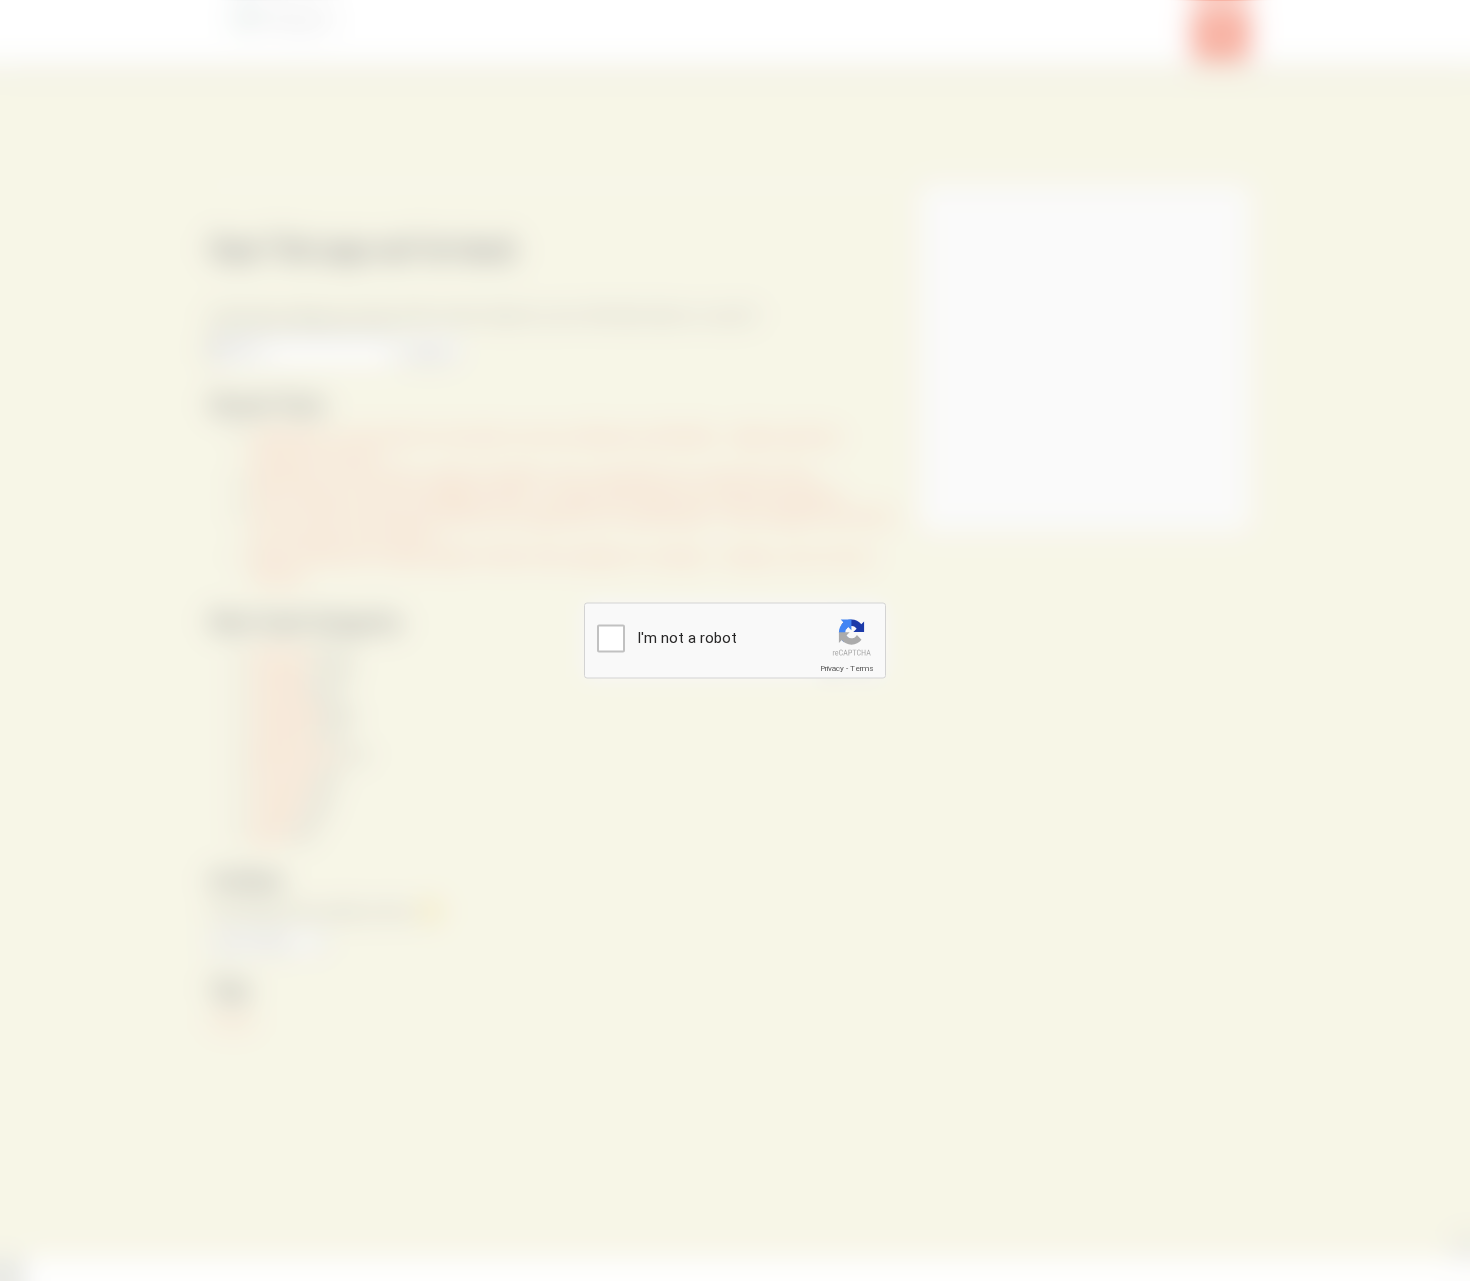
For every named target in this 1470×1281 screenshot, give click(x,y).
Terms (862, 668)
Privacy (832, 668)
